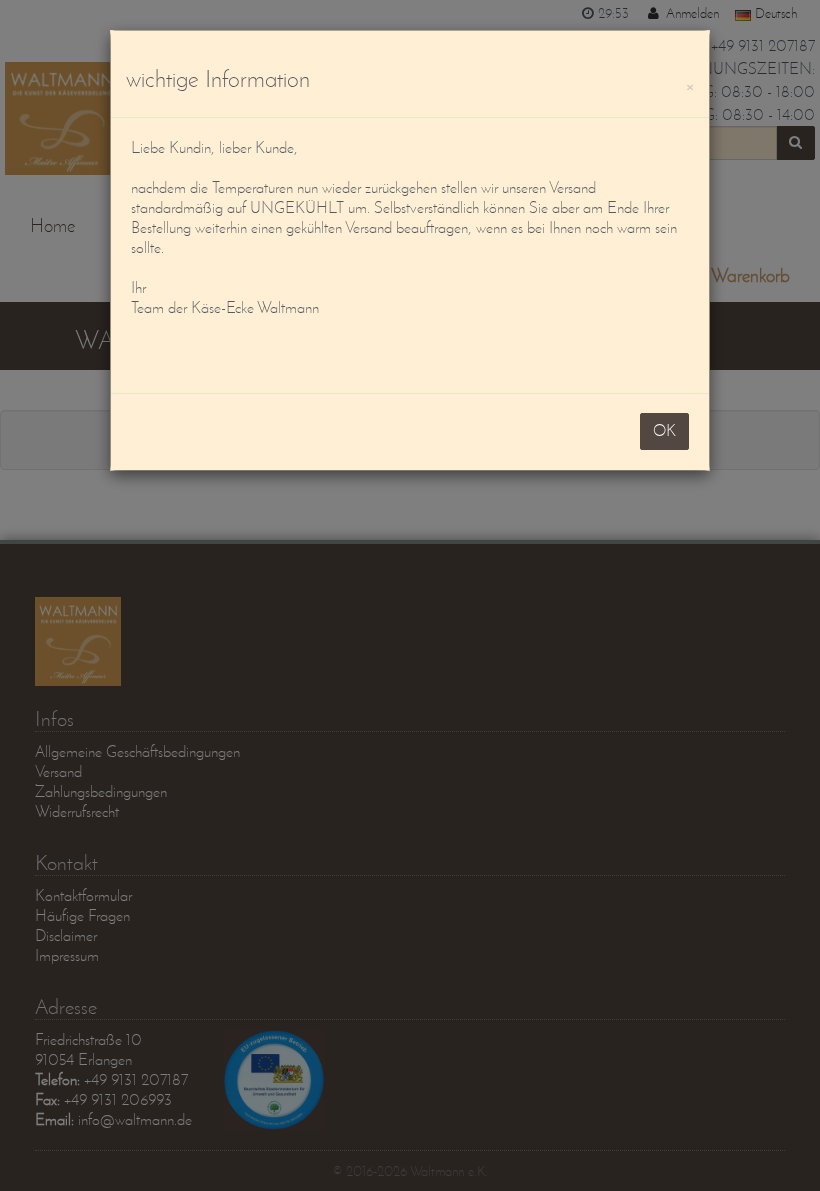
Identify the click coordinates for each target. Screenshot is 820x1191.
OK (664, 430)
